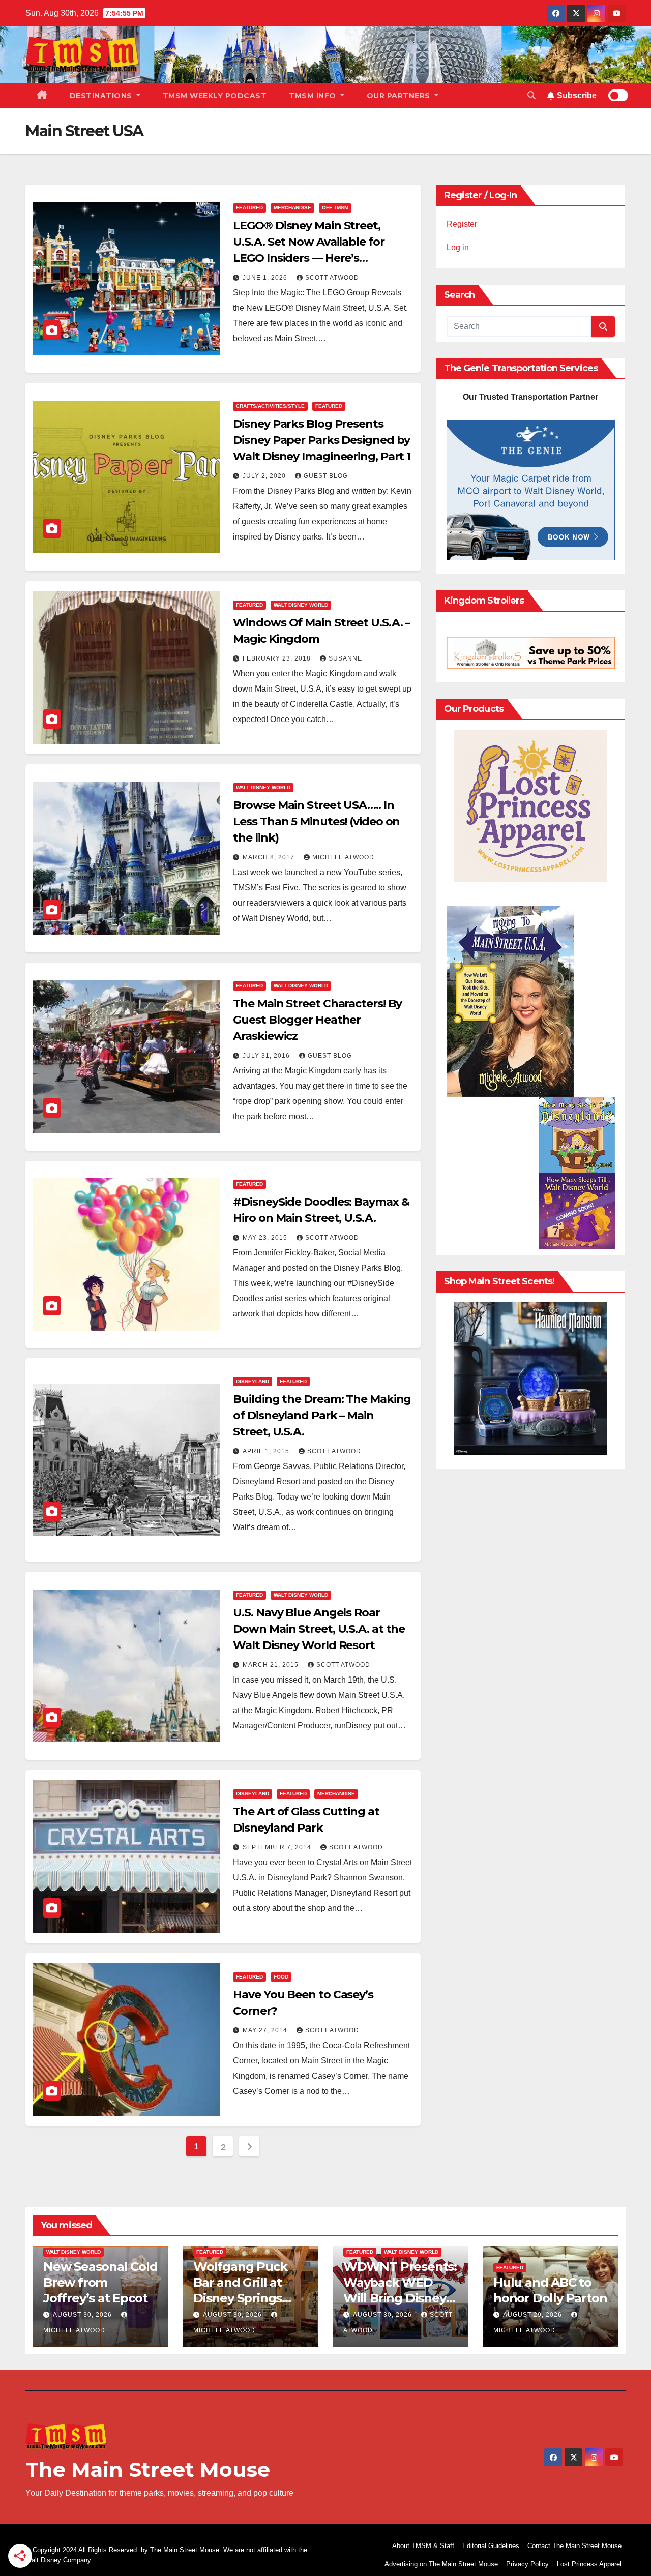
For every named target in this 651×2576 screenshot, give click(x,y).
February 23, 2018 (278, 658)
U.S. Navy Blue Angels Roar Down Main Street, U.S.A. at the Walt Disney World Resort (319, 1629)
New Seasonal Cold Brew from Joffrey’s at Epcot (100, 2282)
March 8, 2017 (270, 857)
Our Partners (400, 96)
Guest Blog (326, 476)
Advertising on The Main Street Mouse (441, 2564)
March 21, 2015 (272, 1665)
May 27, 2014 (266, 2030)
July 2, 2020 (265, 476)
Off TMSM (335, 208)
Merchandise (292, 208)
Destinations (102, 96)
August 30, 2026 (83, 2315)
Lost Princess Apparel (589, 2564)
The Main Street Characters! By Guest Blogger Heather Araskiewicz (317, 1020)
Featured (249, 208)
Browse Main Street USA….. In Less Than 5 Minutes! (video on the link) (316, 821)
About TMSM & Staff (423, 2546)
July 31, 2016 (267, 1056)
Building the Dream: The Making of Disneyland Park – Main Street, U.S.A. (322, 1415)
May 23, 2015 (266, 1238)
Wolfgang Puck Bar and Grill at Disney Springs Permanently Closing (240, 2298)
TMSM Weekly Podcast (215, 96)
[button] (531, 95)
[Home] (42, 96)
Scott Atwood (332, 278)
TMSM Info (314, 96)
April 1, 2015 (267, 1451)
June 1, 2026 (266, 278)
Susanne (345, 658)
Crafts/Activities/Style (270, 406)
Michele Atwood (343, 857)
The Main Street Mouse (148, 2469)
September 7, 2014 (278, 1847)
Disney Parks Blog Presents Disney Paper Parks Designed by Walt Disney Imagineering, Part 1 (322, 440)
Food (281, 1977)
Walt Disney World (301, 605)
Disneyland (253, 1381)
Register (462, 224)
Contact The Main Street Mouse (574, 2546)
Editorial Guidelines (491, 2546)
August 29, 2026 (534, 2315)
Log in (458, 247)
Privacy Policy (527, 2564)
